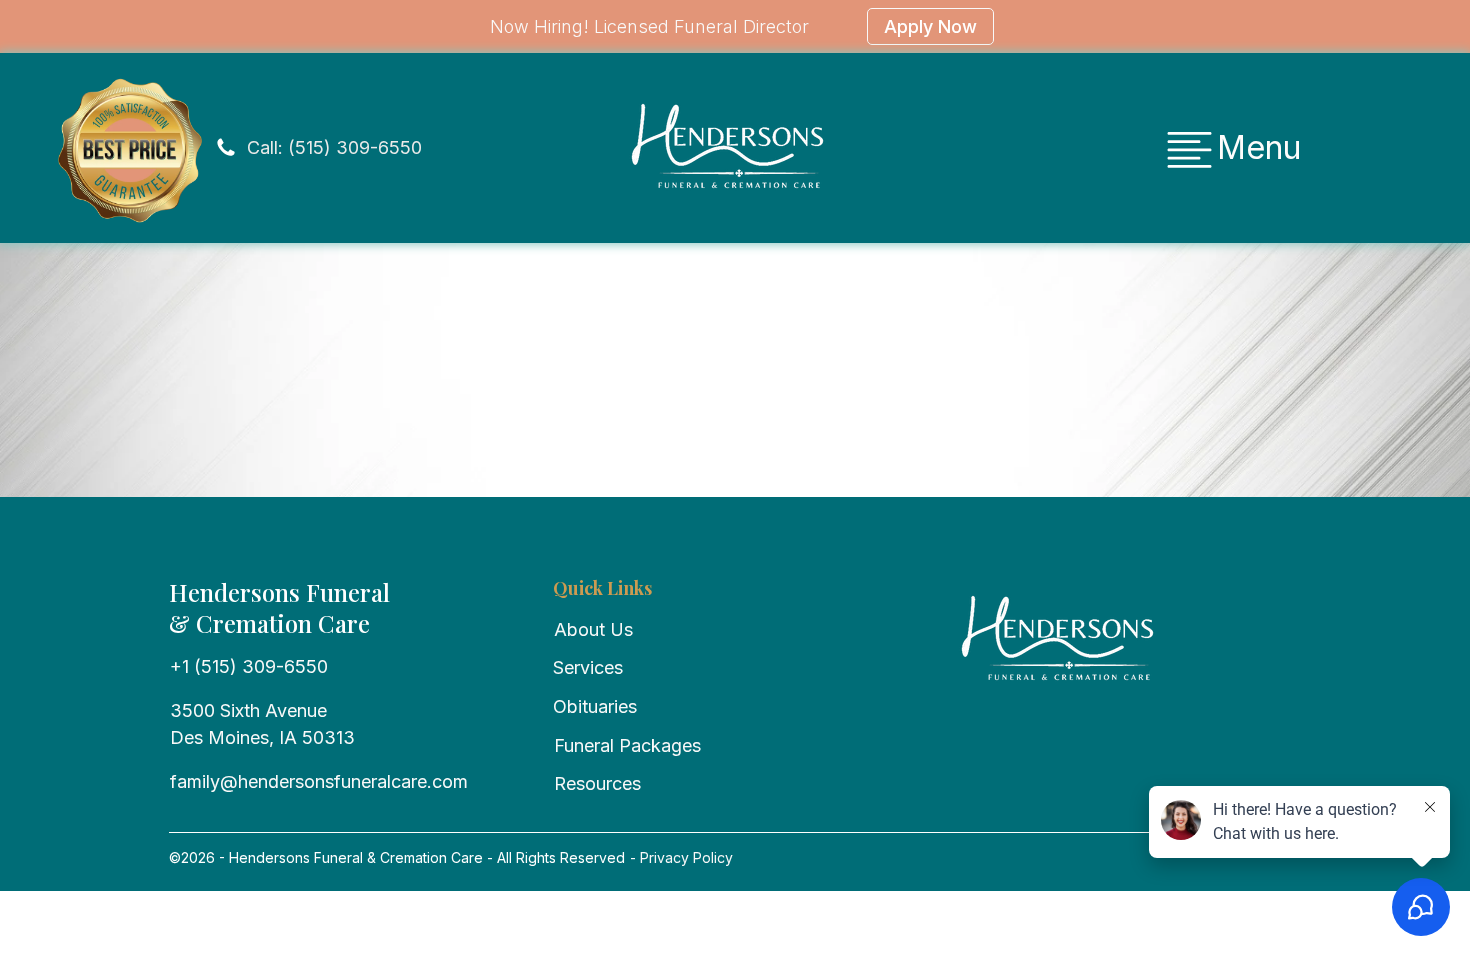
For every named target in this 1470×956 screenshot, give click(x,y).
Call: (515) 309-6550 (334, 147)
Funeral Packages (627, 745)
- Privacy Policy (679, 857)
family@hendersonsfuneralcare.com (319, 781)
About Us (593, 629)
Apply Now (930, 26)
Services (588, 667)
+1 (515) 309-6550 (249, 666)
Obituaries (595, 706)
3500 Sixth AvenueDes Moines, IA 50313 (262, 724)
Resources (597, 783)
